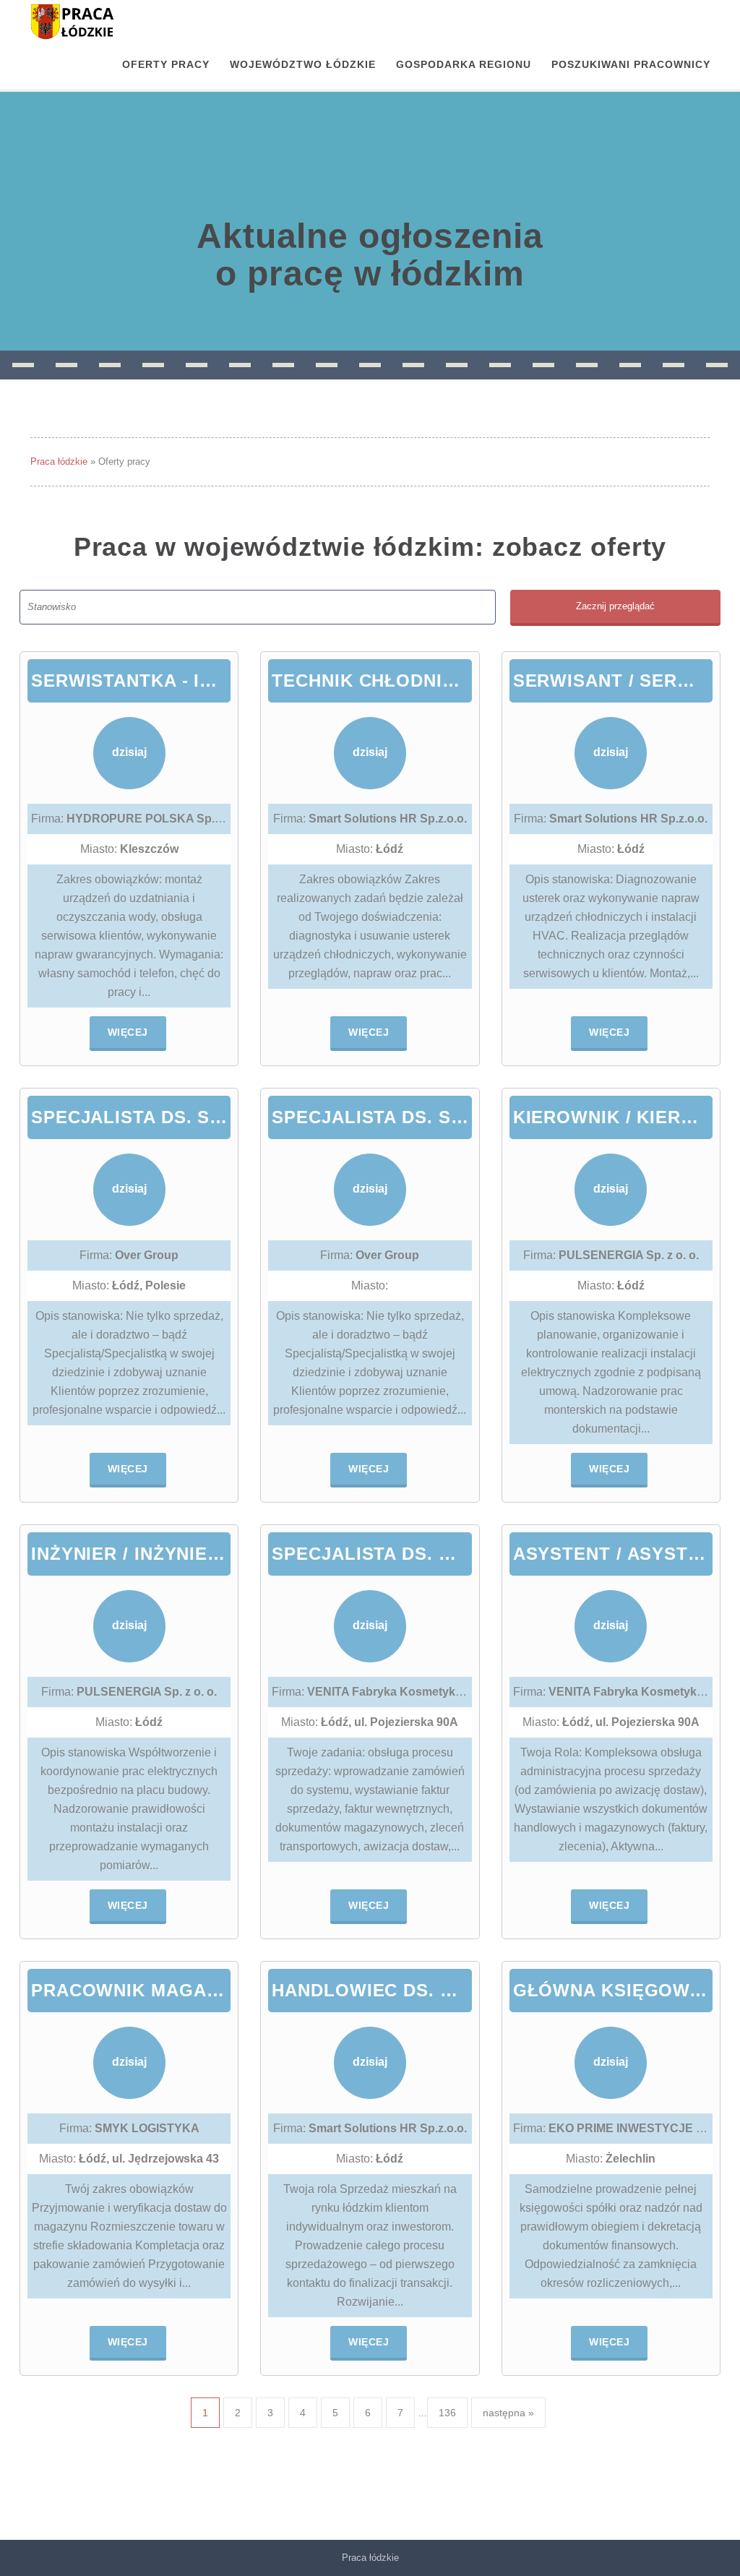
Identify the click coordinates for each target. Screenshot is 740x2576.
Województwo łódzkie (303, 64)
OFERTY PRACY (166, 64)
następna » (508, 2413)
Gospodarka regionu (464, 64)
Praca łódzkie (59, 461)
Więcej (128, 1032)
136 (447, 2413)
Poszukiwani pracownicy (631, 64)
